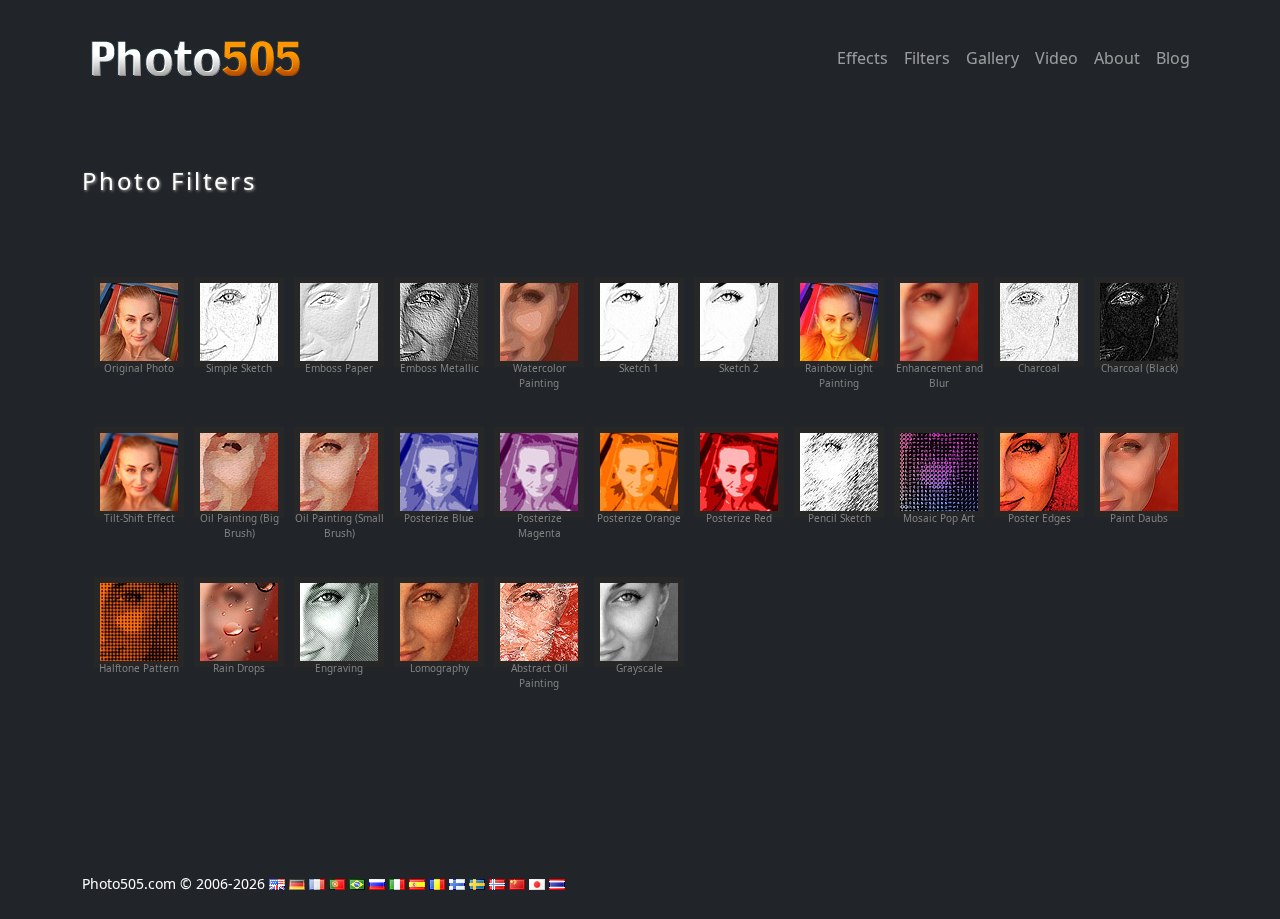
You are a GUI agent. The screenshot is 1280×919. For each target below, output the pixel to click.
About (1117, 58)
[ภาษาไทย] (557, 883)
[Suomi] (457, 883)
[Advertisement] (640, 763)
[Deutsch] (297, 883)
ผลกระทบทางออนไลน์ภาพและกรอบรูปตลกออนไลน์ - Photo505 (198, 48)
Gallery (992, 58)
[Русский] (377, 883)
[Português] (337, 883)
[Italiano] (397, 883)
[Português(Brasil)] (357, 883)
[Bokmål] (497, 883)
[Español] (417, 883)
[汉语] (517, 883)
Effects (862, 58)
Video (1056, 58)
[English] (277, 883)
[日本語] (537, 883)
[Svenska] (477, 883)
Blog (1173, 58)
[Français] (317, 883)
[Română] (437, 883)
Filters (927, 58)
